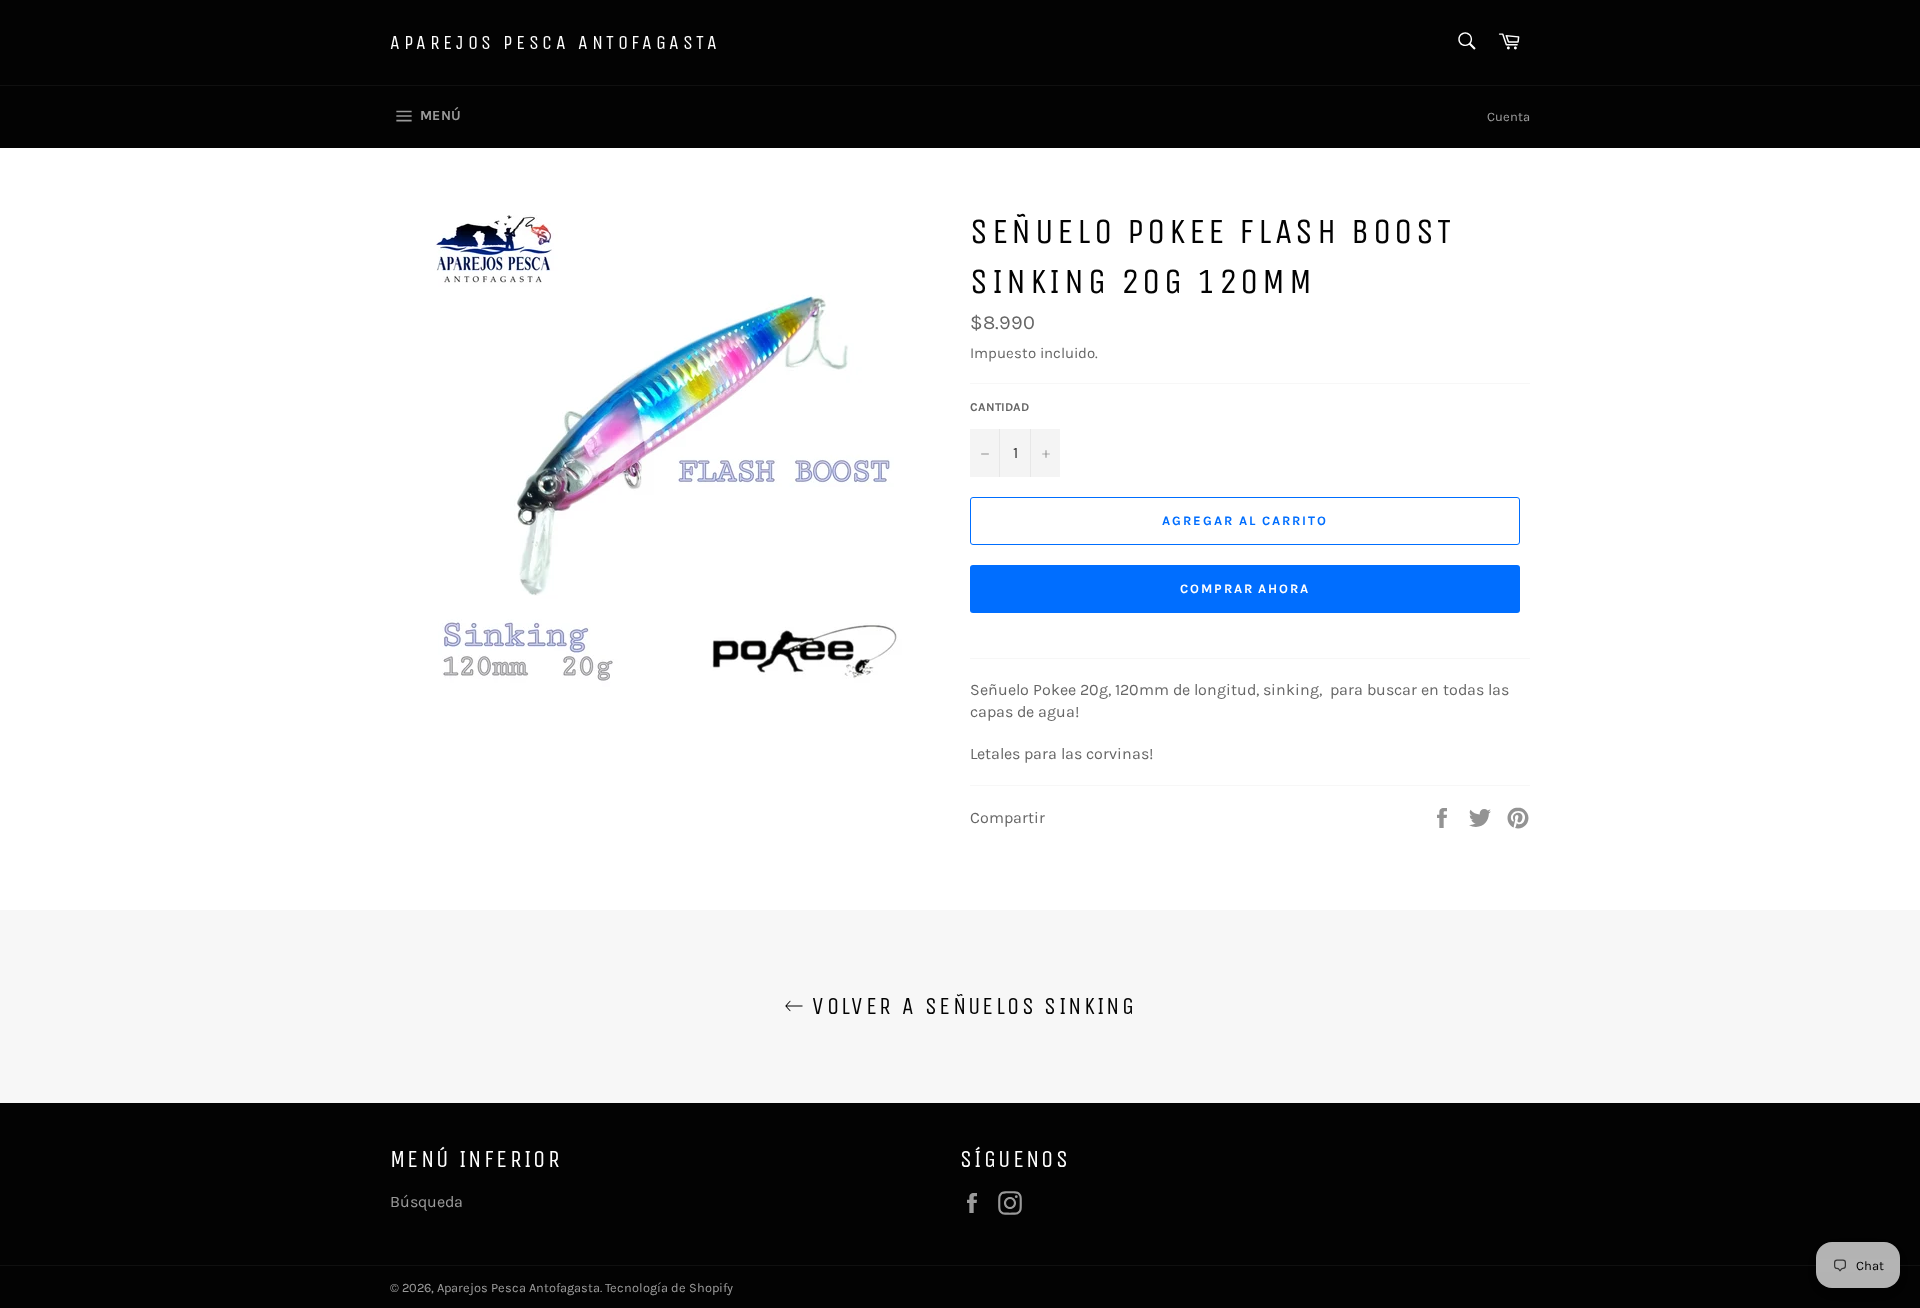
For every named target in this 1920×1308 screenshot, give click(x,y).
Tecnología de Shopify (669, 1287)
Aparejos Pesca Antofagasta (555, 42)
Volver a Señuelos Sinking (970, 1006)
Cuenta (1508, 116)
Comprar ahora (1245, 588)
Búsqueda (426, 1201)
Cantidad (999, 407)
